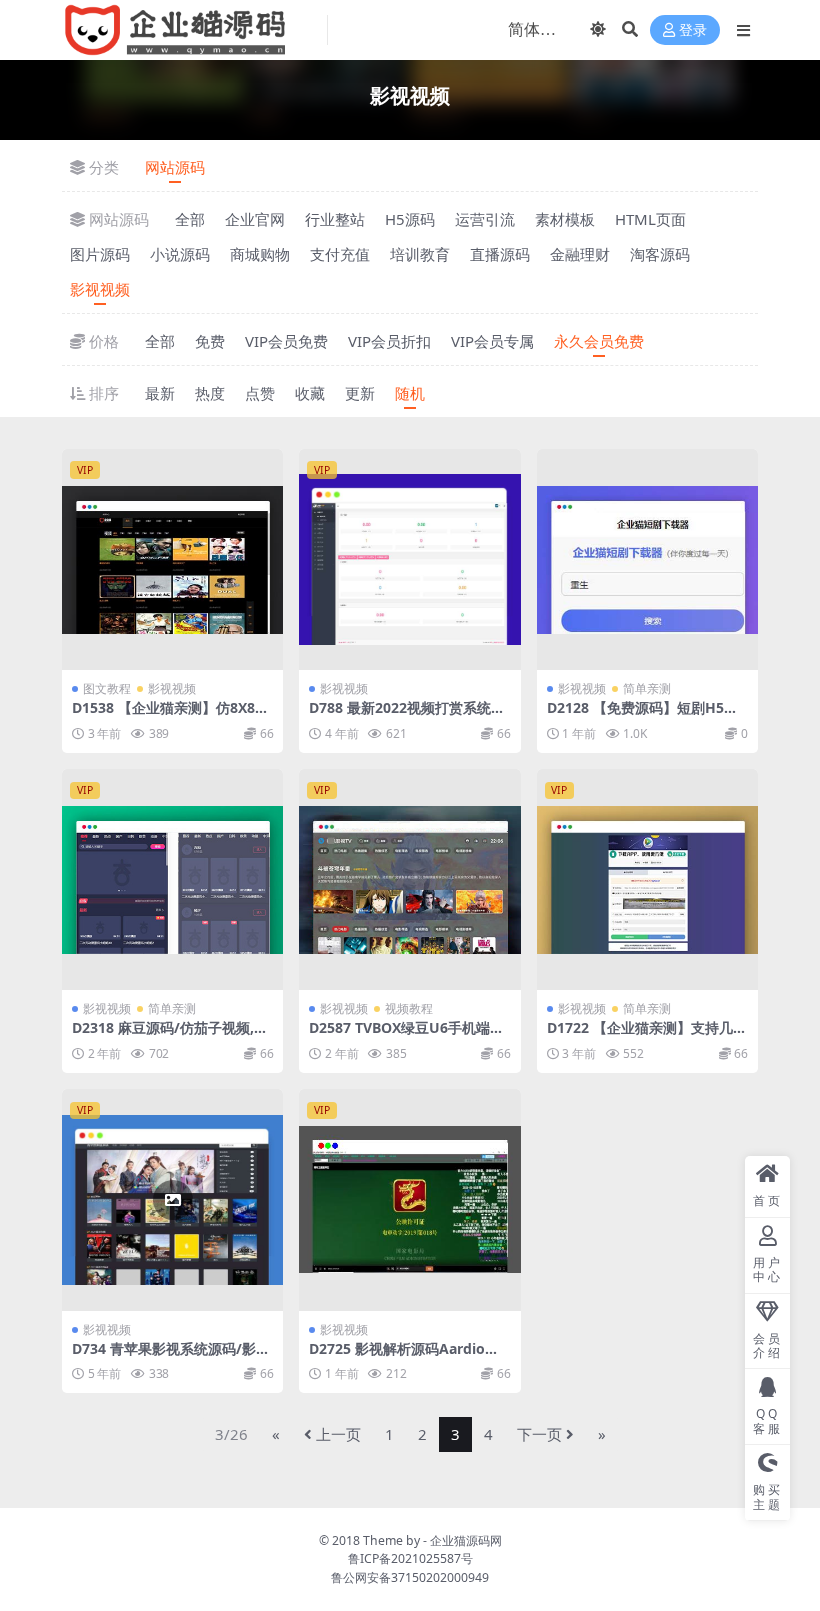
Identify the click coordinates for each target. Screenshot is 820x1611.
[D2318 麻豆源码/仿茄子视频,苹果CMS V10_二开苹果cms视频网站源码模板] (172, 879)
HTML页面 (650, 219)
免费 (210, 341)
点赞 (260, 393)
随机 (410, 393)
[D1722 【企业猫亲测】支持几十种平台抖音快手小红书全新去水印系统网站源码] (647, 879)
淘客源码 (660, 254)
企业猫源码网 (466, 1540)
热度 (210, 393)
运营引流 (485, 219)
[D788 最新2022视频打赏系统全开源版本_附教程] (409, 559)
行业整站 (335, 219)
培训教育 (420, 254)
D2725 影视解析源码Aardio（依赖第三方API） (397, 1357)
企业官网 (255, 219)
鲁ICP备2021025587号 (410, 1558)
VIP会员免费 (286, 341)
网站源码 (175, 167)
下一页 (539, 1434)
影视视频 (100, 289)
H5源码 (410, 219)
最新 (160, 393)
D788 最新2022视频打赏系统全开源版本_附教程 (407, 716)
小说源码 (180, 254)
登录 (693, 30)
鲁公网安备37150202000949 (410, 1577)
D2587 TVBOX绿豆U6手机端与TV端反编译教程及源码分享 (406, 1036)
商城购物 (260, 254)
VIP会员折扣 (389, 341)
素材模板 (565, 219)
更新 (360, 393)
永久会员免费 (599, 341)
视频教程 (409, 1008)
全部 (190, 219)
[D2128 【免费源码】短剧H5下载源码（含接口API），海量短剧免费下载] (647, 559)
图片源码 (100, 254)
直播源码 (500, 254)
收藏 (310, 393)
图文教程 (107, 688)
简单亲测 (647, 688)
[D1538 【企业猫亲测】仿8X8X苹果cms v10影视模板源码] (172, 559)
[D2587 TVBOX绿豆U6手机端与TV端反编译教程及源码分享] (409, 879)
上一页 (338, 1434)
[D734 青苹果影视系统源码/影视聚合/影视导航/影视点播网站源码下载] (172, 1199)
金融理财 (580, 254)
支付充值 (340, 254)
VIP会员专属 (492, 341)
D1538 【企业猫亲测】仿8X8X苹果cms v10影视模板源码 (168, 716)
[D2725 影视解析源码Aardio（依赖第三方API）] (409, 1199)
